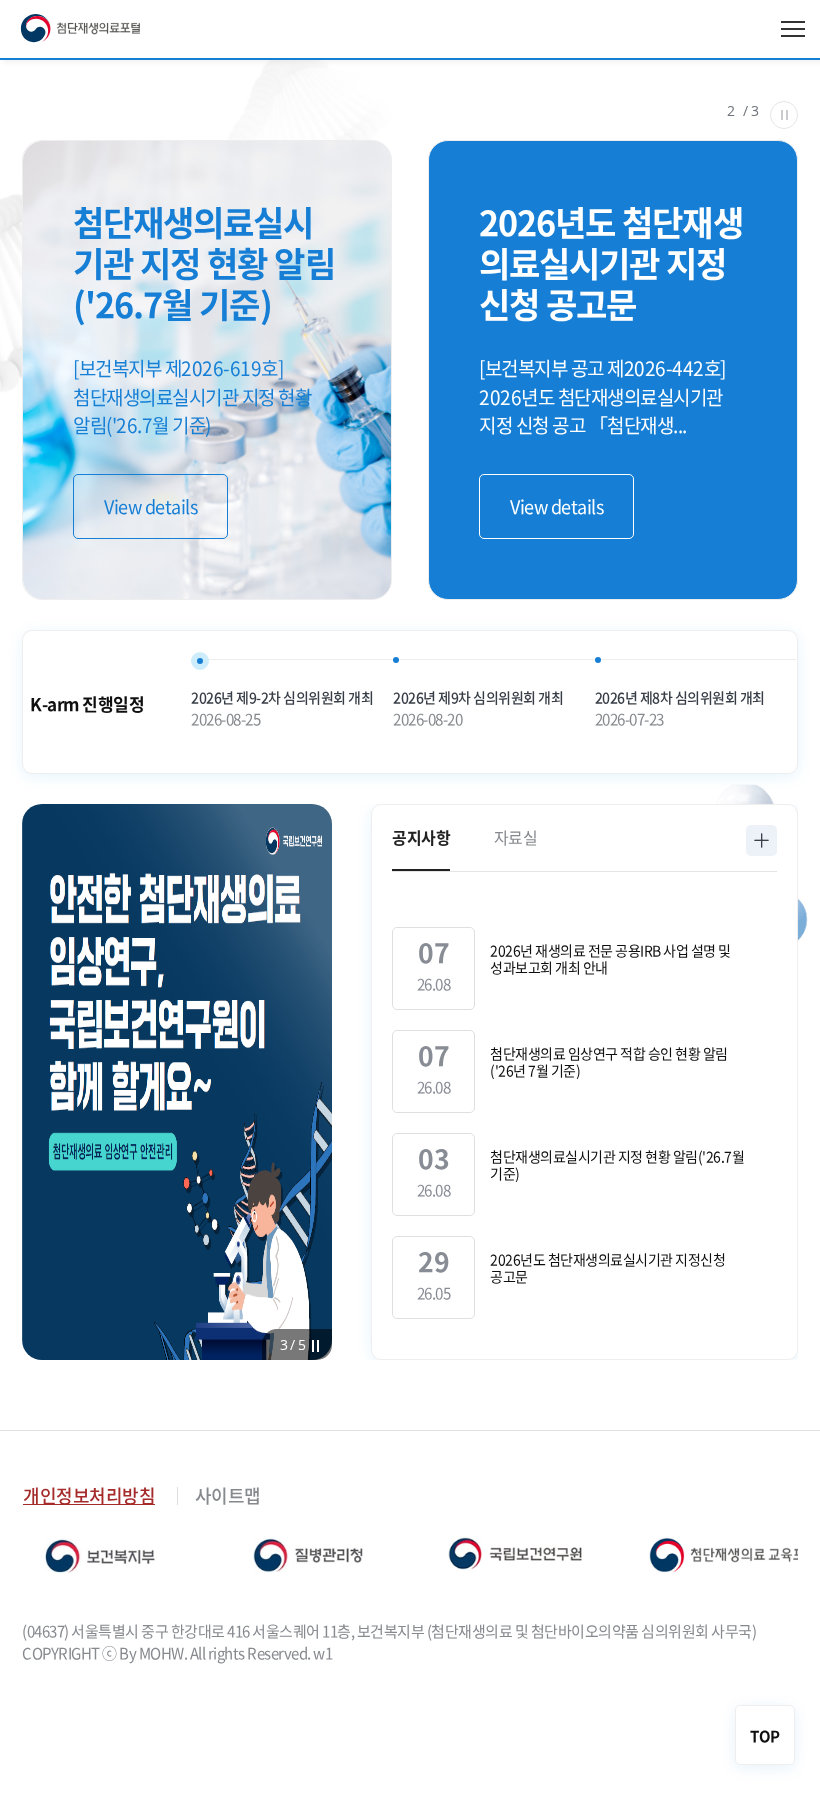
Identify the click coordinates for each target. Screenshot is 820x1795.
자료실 (516, 837)
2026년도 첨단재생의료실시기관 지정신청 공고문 (607, 1268)
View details (150, 506)
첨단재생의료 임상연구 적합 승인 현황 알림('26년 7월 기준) (609, 1062)
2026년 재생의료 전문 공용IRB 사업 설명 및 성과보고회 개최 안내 (610, 959)
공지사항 (421, 837)
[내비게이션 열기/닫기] (793, 29)
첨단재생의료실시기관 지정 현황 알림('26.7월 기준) (617, 1165)
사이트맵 (228, 1495)
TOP (765, 1736)
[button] (285, 1344)
